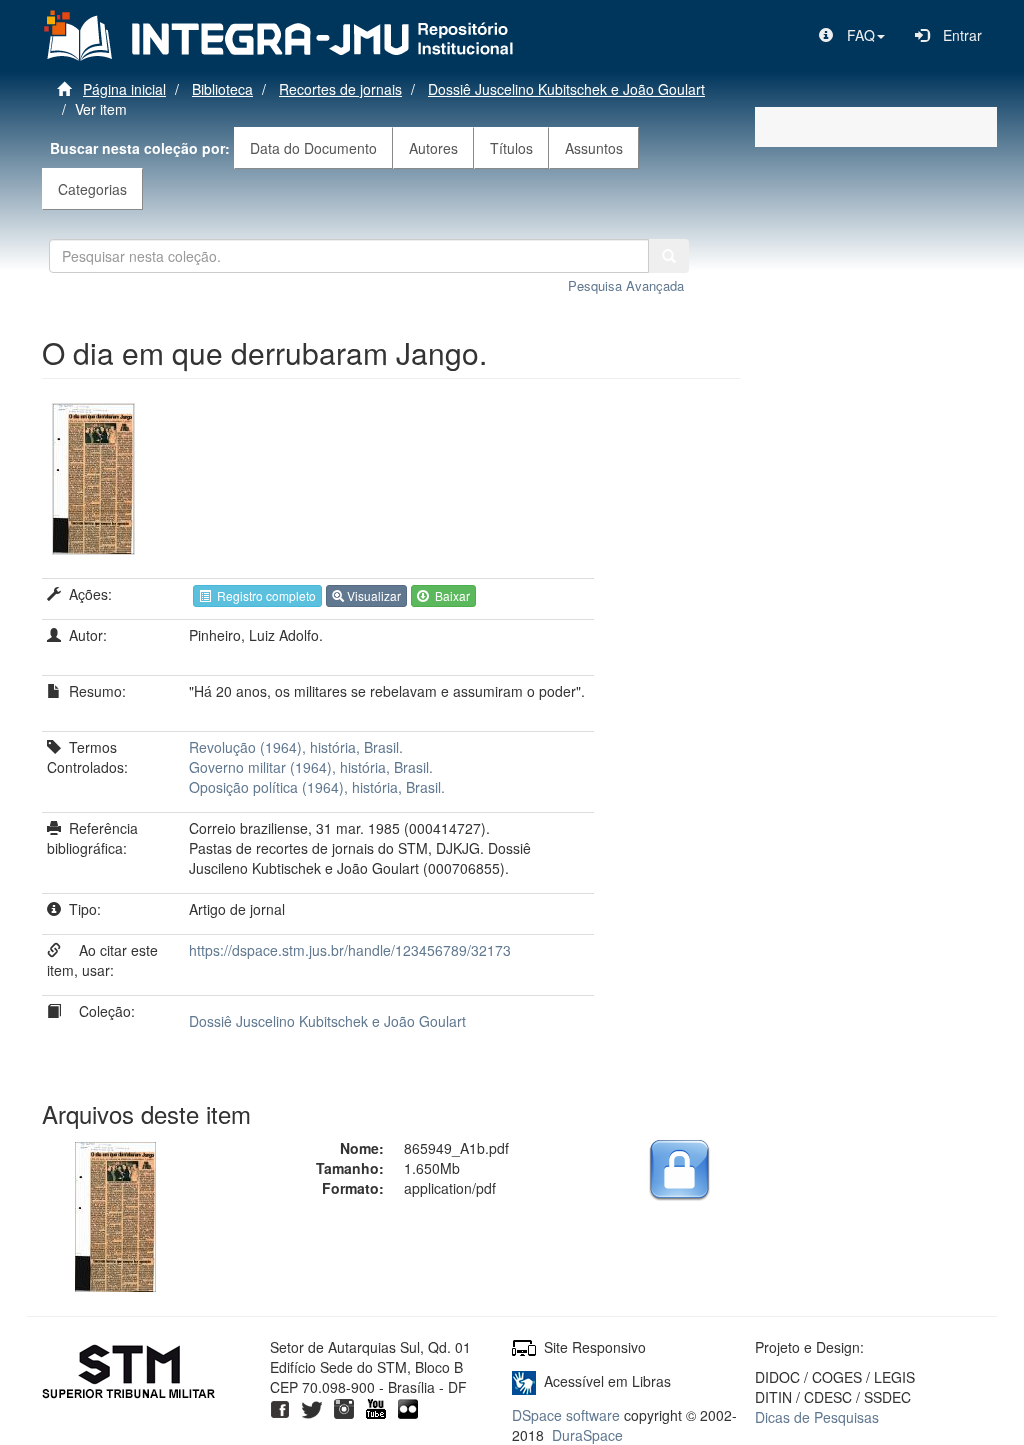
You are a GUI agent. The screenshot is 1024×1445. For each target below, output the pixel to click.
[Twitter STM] (312, 1407)
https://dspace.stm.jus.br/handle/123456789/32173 (350, 950)
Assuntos (594, 148)
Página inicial (124, 89)
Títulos (511, 148)
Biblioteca (222, 89)
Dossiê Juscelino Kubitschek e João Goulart (566, 89)
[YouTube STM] (376, 1407)
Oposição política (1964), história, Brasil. (317, 787)
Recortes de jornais (340, 89)
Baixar (449, 595)
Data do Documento (313, 148)
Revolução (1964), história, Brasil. (296, 747)
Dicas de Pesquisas (817, 1417)
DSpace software (566, 1415)
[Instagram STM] (344, 1407)
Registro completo (263, 595)
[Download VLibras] (524, 1381)
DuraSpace (587, 1435)
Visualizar (372, 595)
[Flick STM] (408, 1407)
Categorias (92, 189)
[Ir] (669, 256)
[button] (852, 35)
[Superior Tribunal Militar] (129, 1374)
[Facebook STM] (280, 1407)
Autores (433, 148)
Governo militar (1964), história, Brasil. (311, 767)
